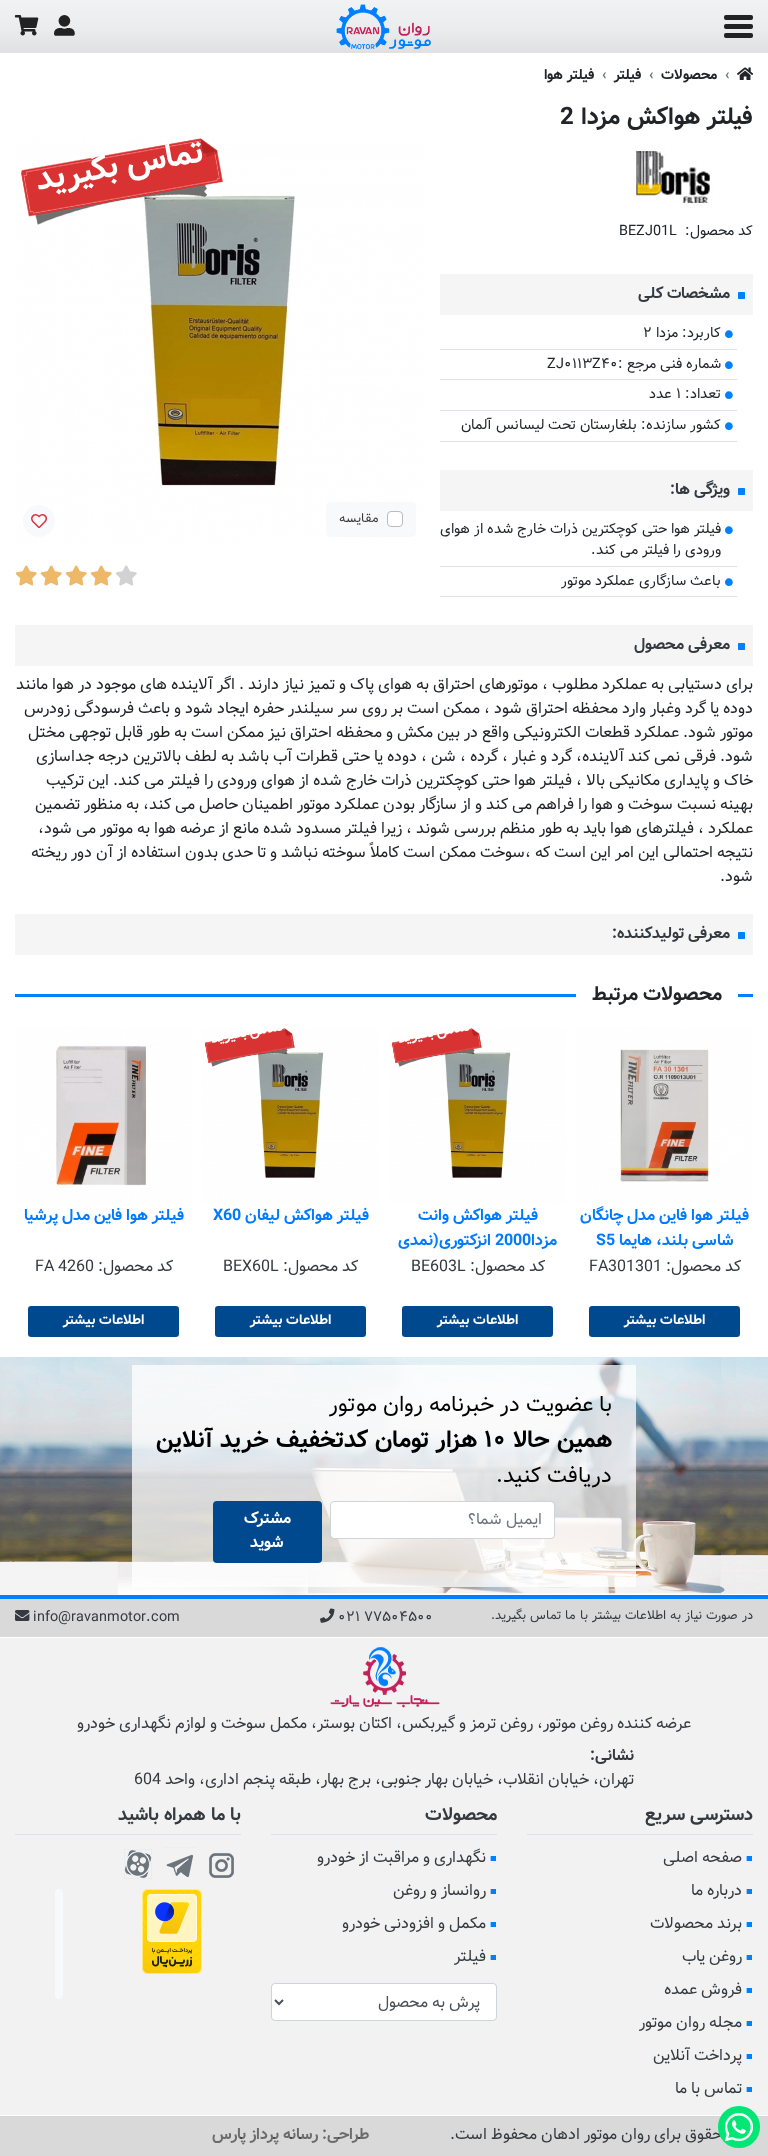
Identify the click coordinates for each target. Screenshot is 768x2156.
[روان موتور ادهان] (383, 27)
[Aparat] (138, 1862)
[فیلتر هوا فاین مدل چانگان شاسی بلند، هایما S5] (664, 1115)
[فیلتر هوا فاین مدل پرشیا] (103, 1115)
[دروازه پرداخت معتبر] (172, 1931)
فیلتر (627, 75)
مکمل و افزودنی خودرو (414, 1924)
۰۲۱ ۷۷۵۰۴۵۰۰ (385, 1618)
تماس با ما (708, 2089)
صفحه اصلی (702, 1858)
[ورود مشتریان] (64, 26)
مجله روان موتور (690, 2023)
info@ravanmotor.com (106, 1618)
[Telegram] (180, 1862)
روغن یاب (712, 1957)
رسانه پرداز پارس (265, 2135)
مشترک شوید (267, 1531)
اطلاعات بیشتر (664, 1321)
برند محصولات (696, 1924)
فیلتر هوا (569, 75)
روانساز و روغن (439, 1891)
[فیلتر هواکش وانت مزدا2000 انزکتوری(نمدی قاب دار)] (477, 1115)
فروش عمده (703, 1990)
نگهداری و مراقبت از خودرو (401, 1858)
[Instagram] (222, 1862)
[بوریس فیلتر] (673, 177)
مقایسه (359, 519)
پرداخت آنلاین (697, 2056)
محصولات (689, 75)
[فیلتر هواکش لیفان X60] (290, 1115)
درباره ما (716, 1891)
